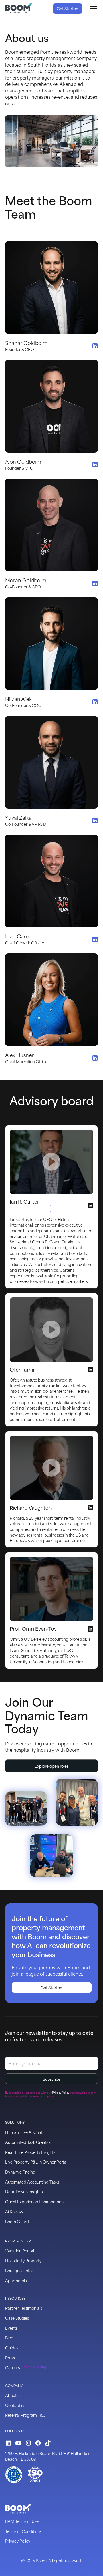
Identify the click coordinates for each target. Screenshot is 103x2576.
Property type (19, 2241)
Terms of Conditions (23, 2531)
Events (11, 2328)
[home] (19, 9)
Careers (12, 2367)
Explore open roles (52, 1766)
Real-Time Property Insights (30, 2152)
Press (10, 2358)
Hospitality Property (23, 2260)
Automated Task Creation (29, 2142)
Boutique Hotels (20, 2270)
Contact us (15, 2405)
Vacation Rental (20, 2251)
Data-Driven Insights (24, 2191)
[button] (92, 9)
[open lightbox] (51, 1162)
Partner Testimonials (24, 2308)
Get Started (68, 8)
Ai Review (14, 2211)
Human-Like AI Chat (24, 2132)
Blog (9, 2338)
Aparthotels (16, 2280)
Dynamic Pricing (20, 2172)
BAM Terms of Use (22, 2521)
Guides (12, 2348)
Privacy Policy (18, 2541)
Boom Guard (17, 2221)
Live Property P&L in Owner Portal (36, 2162)
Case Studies (17, 2318)
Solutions (15, 2122)
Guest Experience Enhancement (35, 2201)
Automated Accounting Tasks (32, 2182)
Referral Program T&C (25, 2415)
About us (13, 2395)
